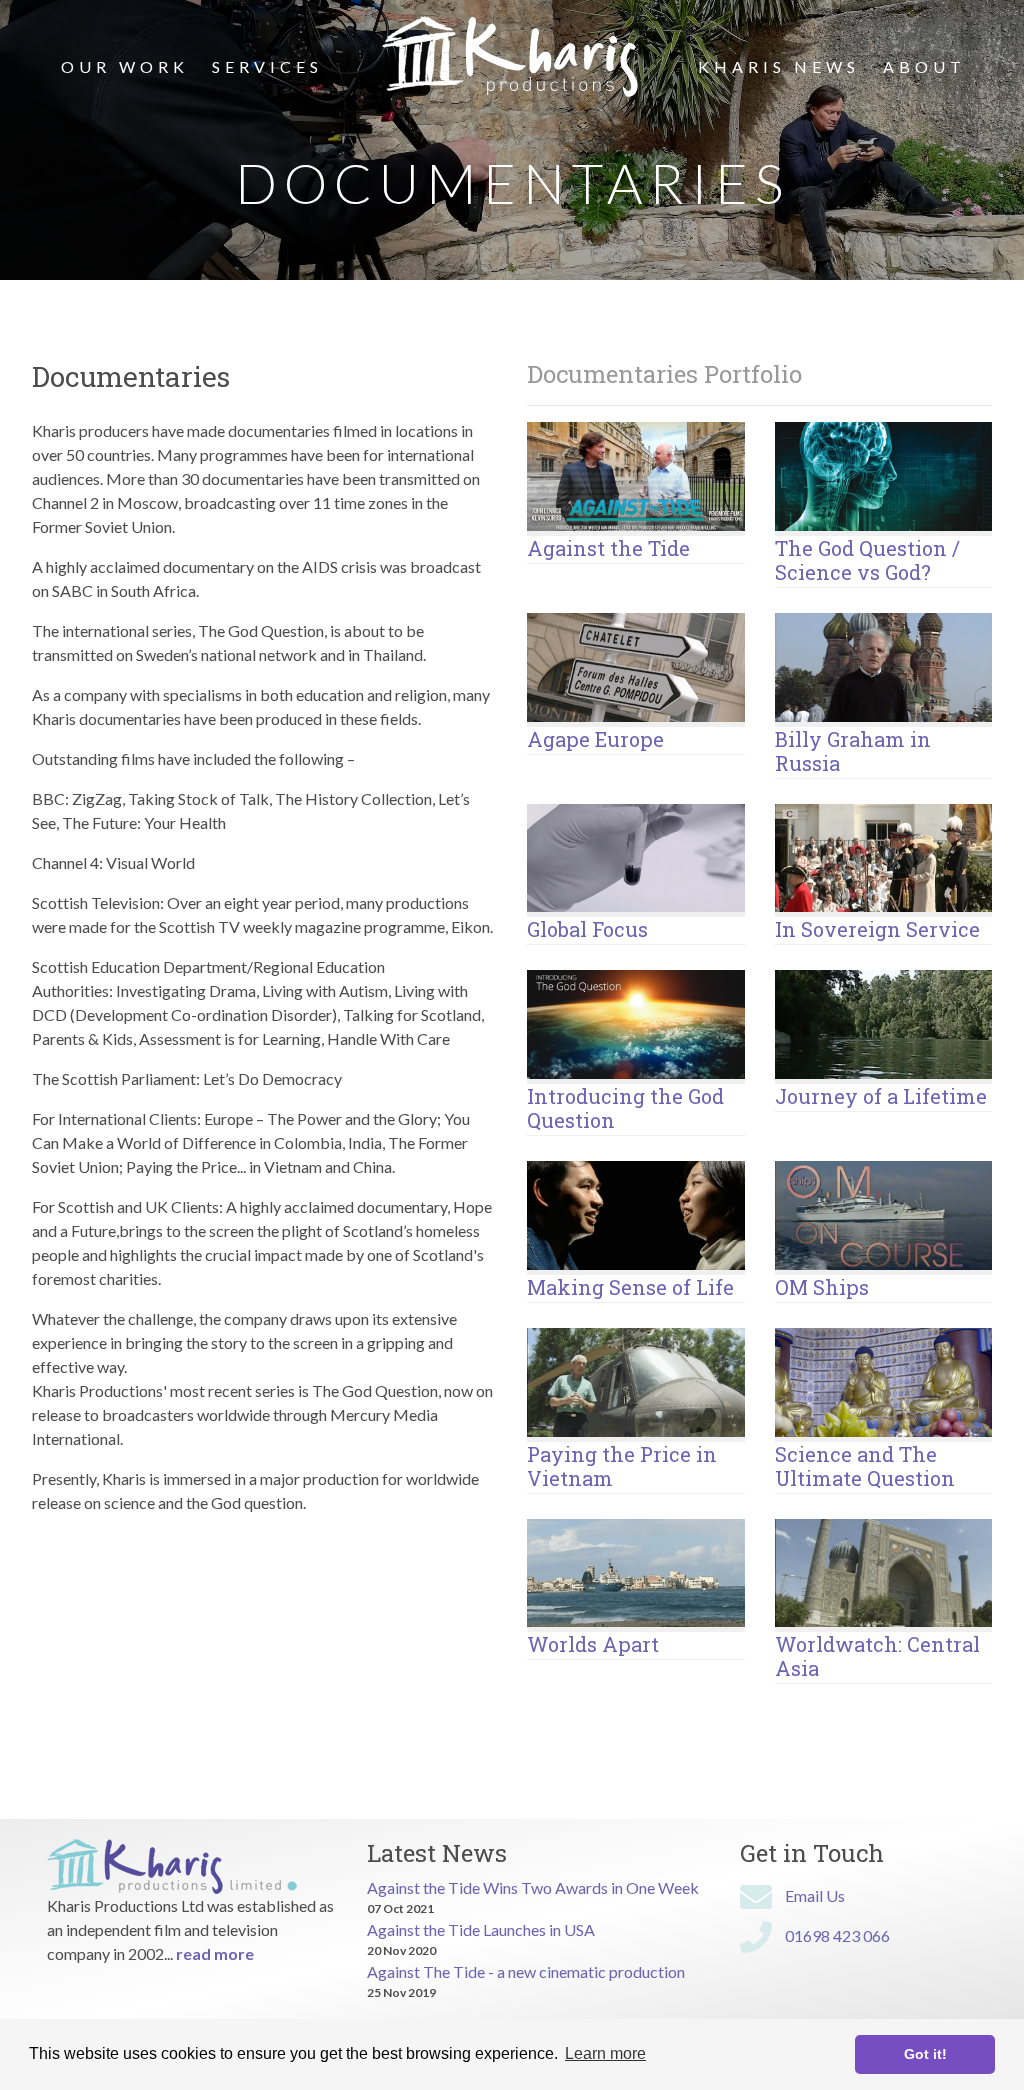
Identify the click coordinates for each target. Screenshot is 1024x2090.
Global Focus (587, 929)
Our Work (125, 66)
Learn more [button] (605, 2053)
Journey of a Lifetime (881, 1096)
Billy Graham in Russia (853, 751)
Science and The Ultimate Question (865, 1466)
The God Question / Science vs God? (867, 560)
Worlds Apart (593, 1644)
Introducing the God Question (625, 1108)
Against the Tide (608, 548)
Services (267, 66)
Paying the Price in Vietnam (622, 1466)
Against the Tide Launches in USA (481, 1929)
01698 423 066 (837, 1935)
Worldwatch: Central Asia (877, 1656)
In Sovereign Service (877, 929)
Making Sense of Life (630, 1287)
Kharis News (779, 66)
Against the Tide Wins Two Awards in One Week (533, 1887)
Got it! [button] (925, 2054)
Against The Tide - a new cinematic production (526, 1971)
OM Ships (822, 1287)
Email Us (815, 1895)
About (924, 66)
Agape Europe (595, 739)
